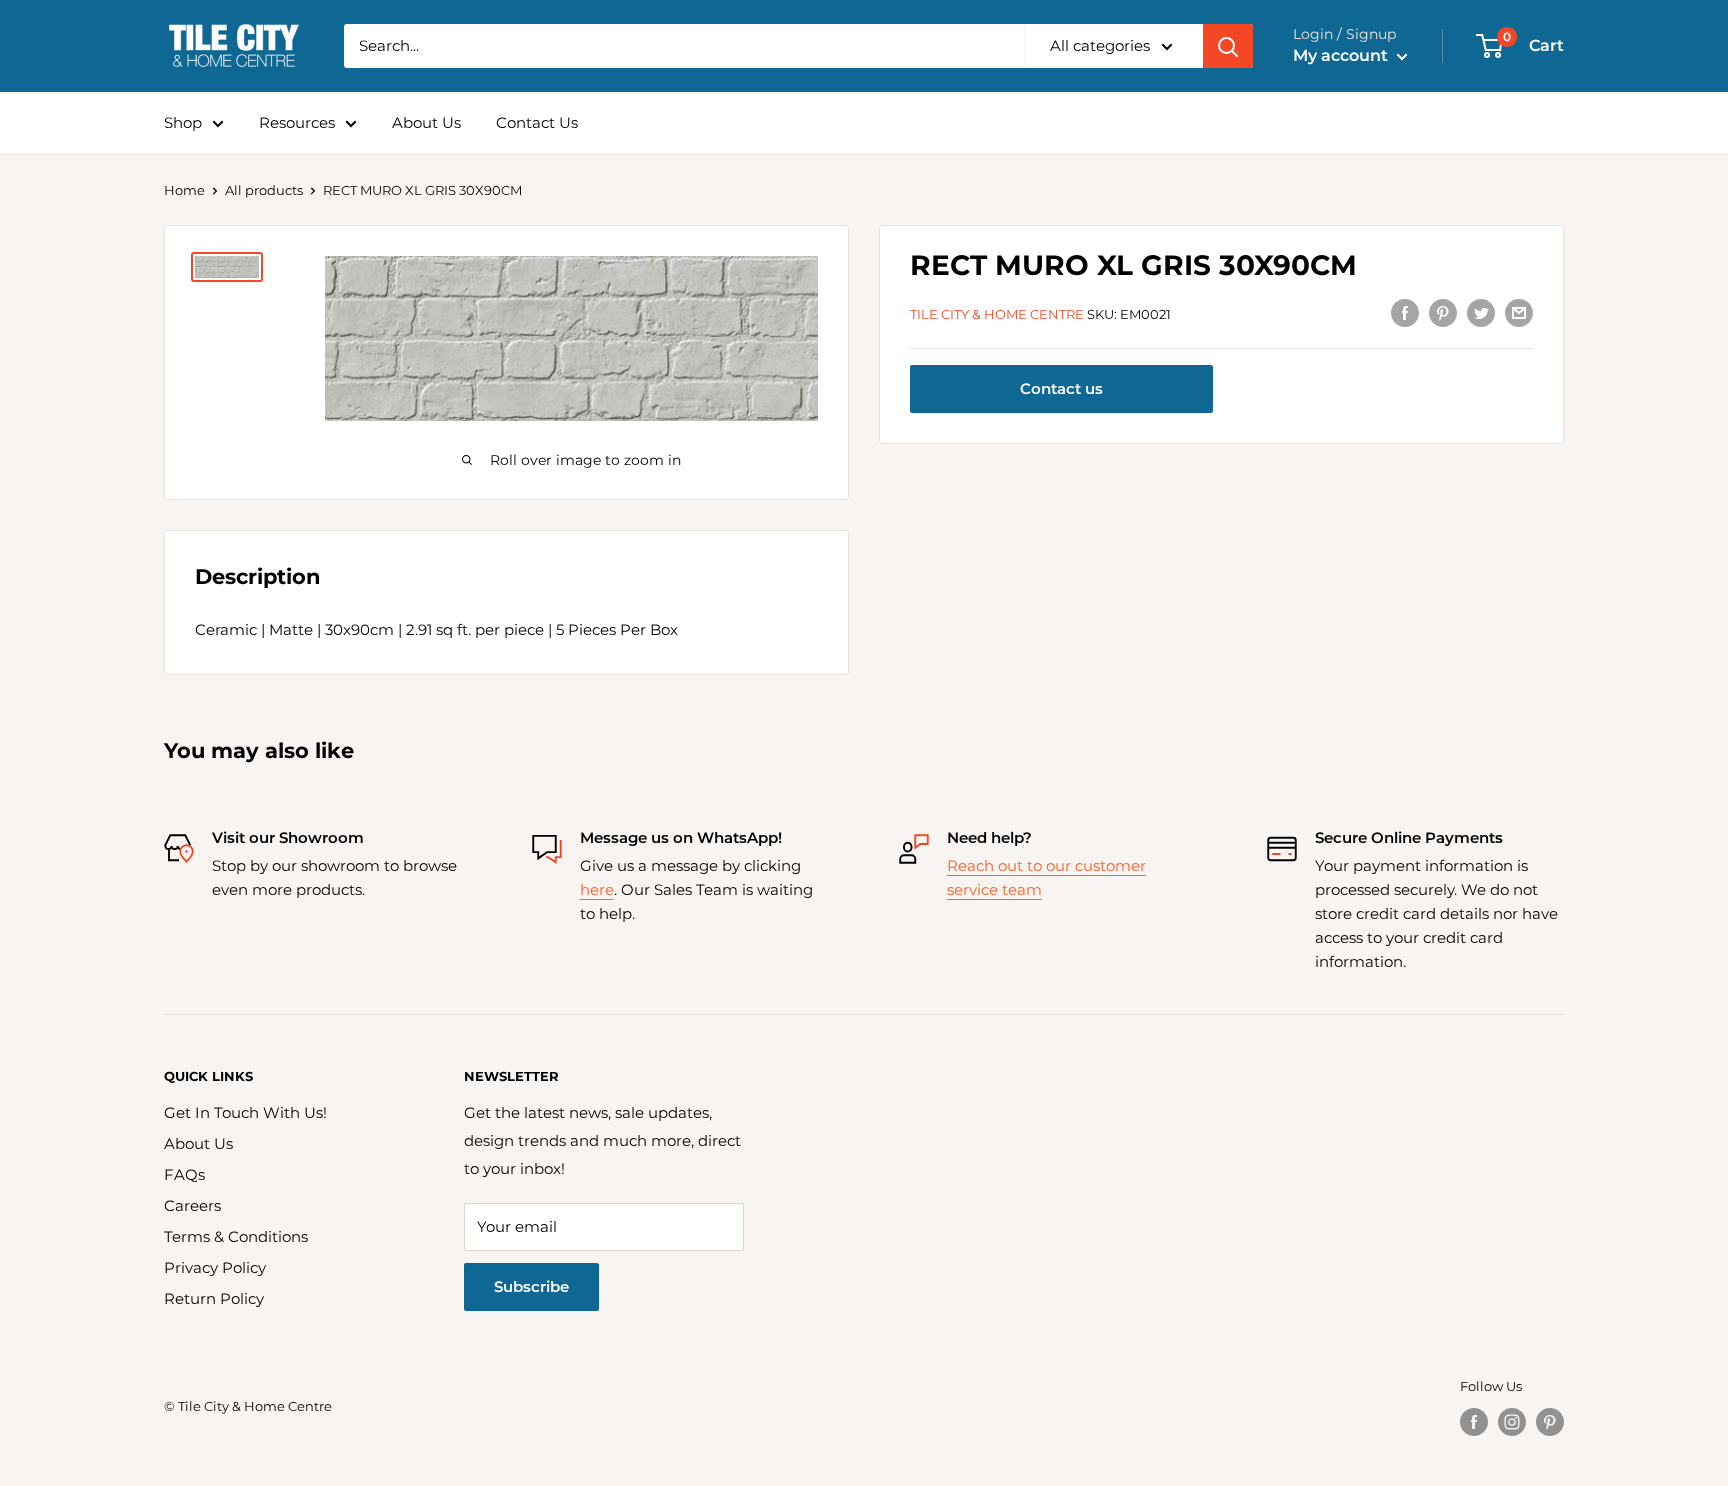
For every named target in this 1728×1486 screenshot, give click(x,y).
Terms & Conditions (236, 1236)
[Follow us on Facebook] (1474, 1422)
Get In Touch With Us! (245, 1112)
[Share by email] (1519, 312)
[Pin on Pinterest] (1443, 312)
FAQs (184, 1174)
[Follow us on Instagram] (1512, 1422)
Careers (192, 1205)
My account (1342, 55)
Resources (297, 122)
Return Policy (214, 1298)
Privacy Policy (215, 1267)
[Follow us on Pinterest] (1550, 1422)
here (597, 889)
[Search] (1228, 46)
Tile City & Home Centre (997, 314)
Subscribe (531, 1286)
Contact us (1061, 389)
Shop (183, 122)
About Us (426, 122)
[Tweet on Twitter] (1481, 312)
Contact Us (537, 122)
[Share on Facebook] (1405, 312)
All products (264, 190)
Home (184, 190)
